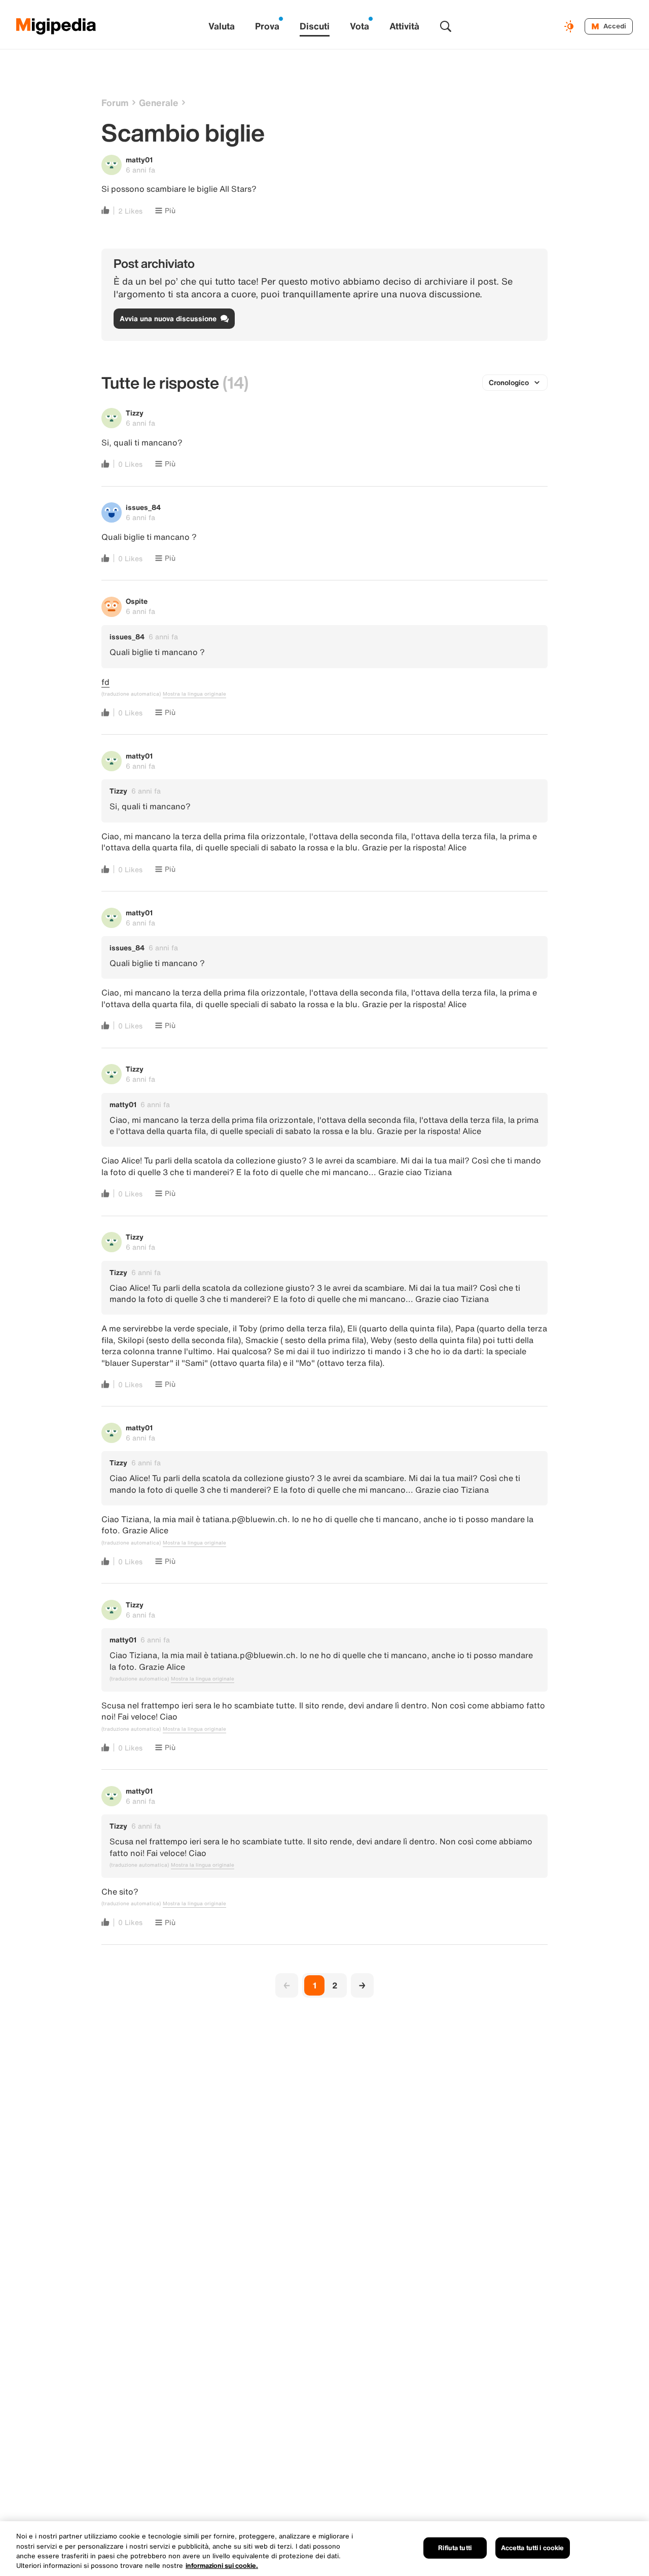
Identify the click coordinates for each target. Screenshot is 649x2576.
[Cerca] (446, 26)
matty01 (139, 160)
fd (105, 682)
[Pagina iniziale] (56, 26)
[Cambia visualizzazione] (570, 26)
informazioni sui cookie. (222, 2566)
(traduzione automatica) (131, 694)
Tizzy (135, 413)
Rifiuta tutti (455, 2548)
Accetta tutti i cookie (533, 2548)
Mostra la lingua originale (194, 694)
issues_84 (143, 507)
